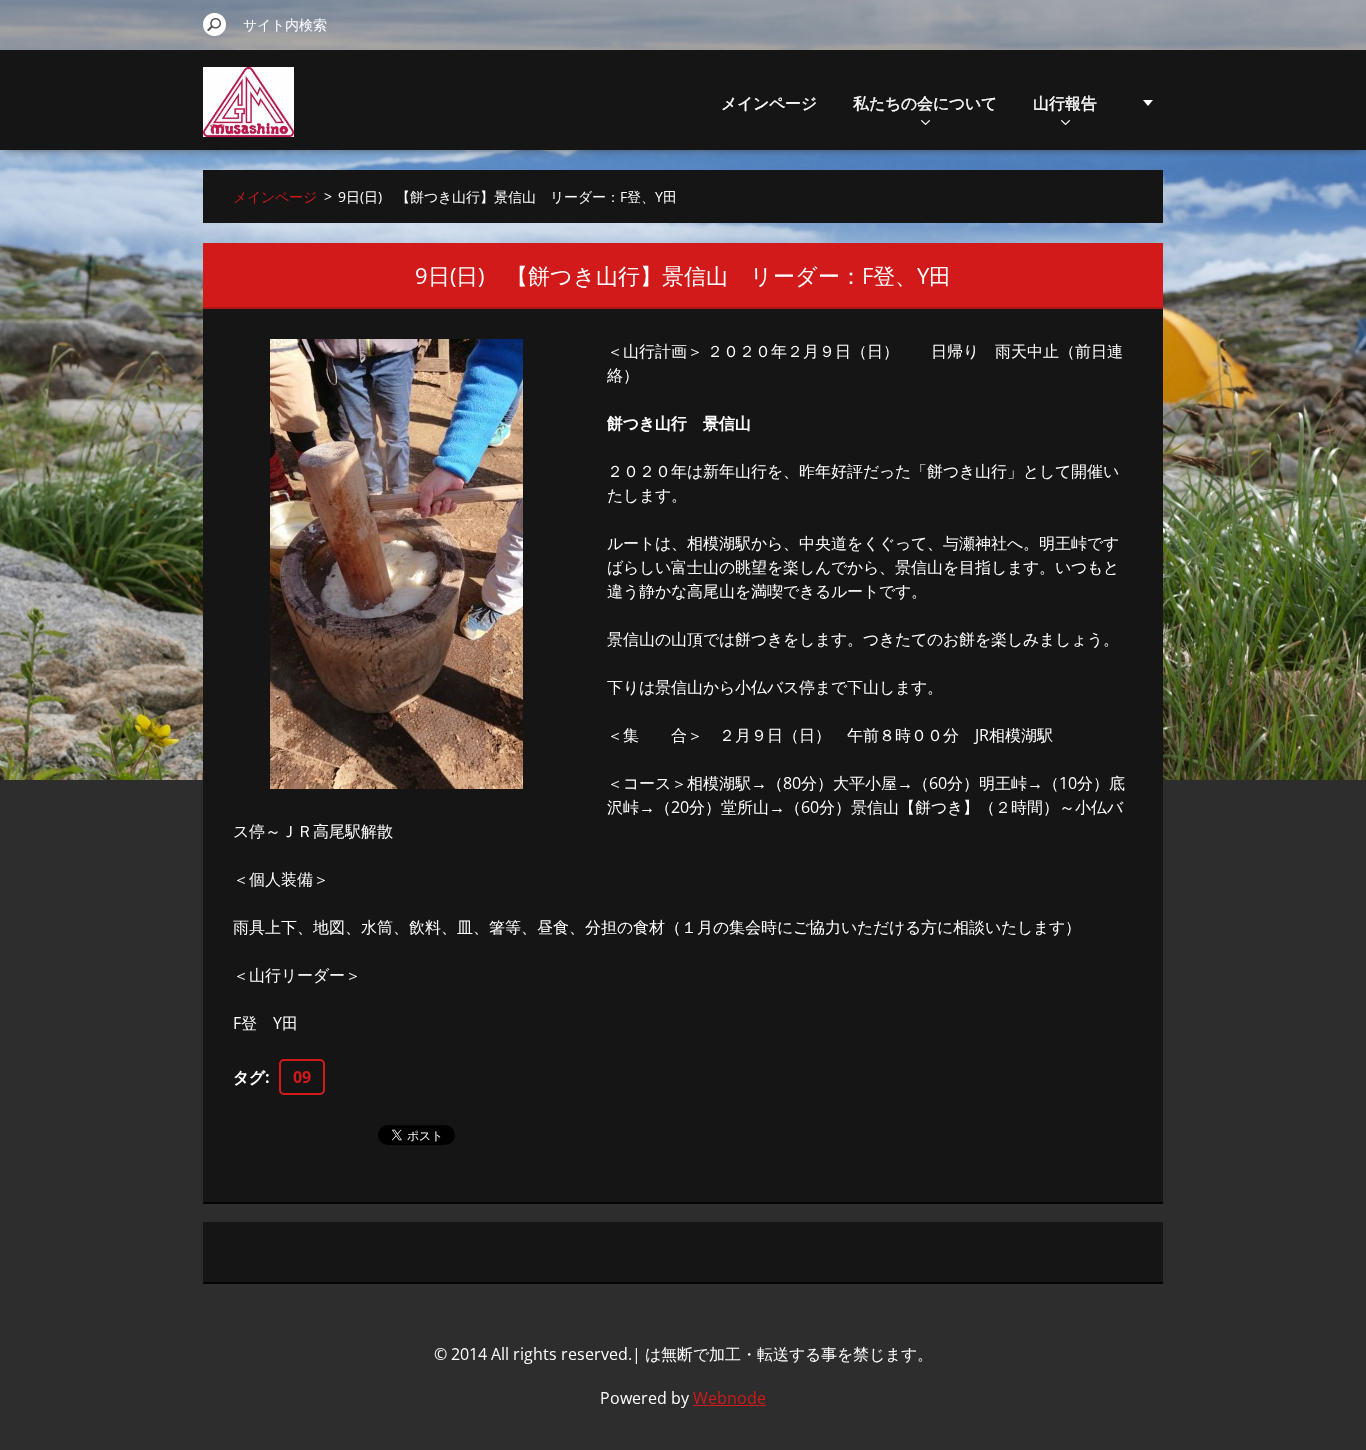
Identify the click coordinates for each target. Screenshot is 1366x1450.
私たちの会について (925, 103)
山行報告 (1065, 103)
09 (302, 1077)
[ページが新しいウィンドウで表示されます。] (396, 564)
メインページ (769, 103)
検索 (215, 24)
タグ (249, 1077)
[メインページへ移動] (248, 113)
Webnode (729, 1398)
